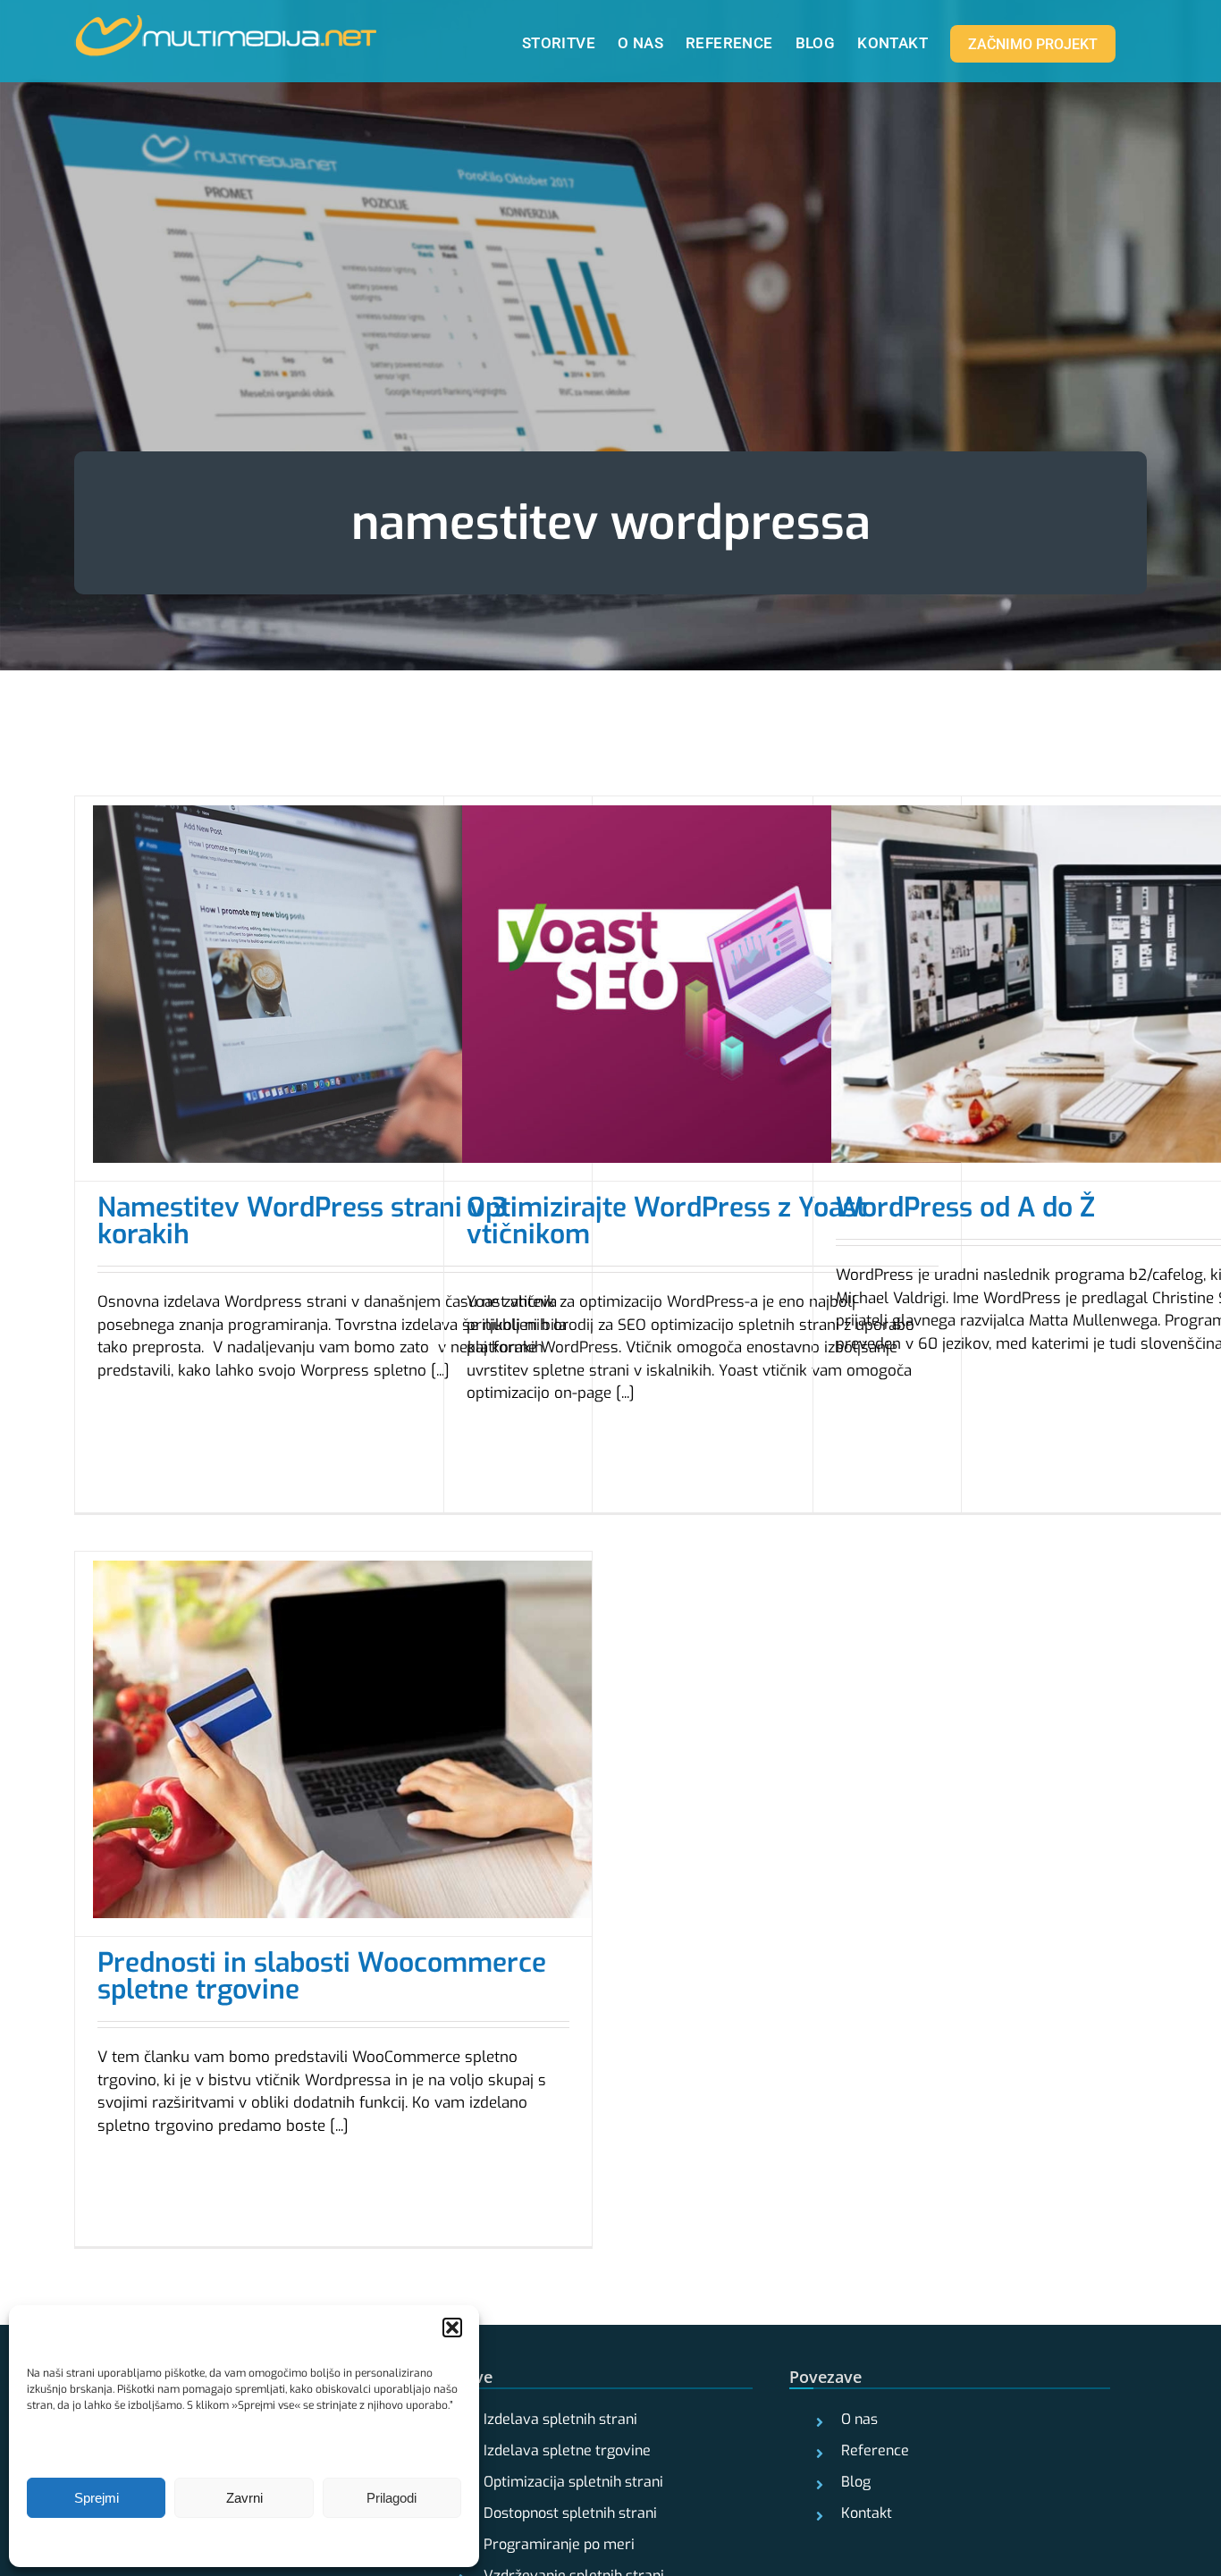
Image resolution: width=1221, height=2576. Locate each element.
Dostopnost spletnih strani (570, 2513)
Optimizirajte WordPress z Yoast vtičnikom (666, 1221)
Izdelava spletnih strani (560, 2420)
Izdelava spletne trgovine (567, 2451)
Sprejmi (97, 2498)
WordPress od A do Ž (965, 1208)
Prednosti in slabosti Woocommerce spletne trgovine (322, 1976)
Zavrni (244, 2498)
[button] (452, 2328)
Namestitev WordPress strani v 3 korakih (302, 1221)
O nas (859, 2420)
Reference (875, 2451)
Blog (856, 2482)
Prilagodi (392, 2498)
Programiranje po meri (559, 2545)
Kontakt (867, 2513)
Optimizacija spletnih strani (573, 2482)
